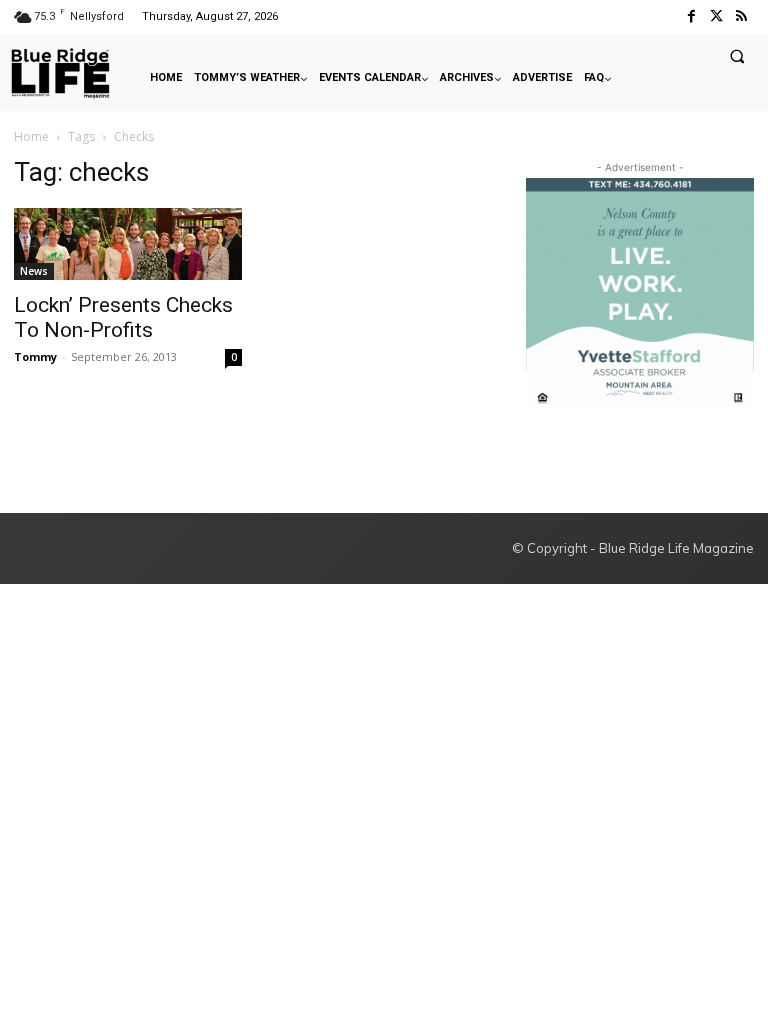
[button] (737, 56)
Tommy (35, 356)
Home (31, 136)
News (34, 271)
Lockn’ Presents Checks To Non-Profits (123, 317)
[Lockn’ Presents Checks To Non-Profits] (128, 244)
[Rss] (741, 16)
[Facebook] (690, 16)
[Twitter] (716, 16)
